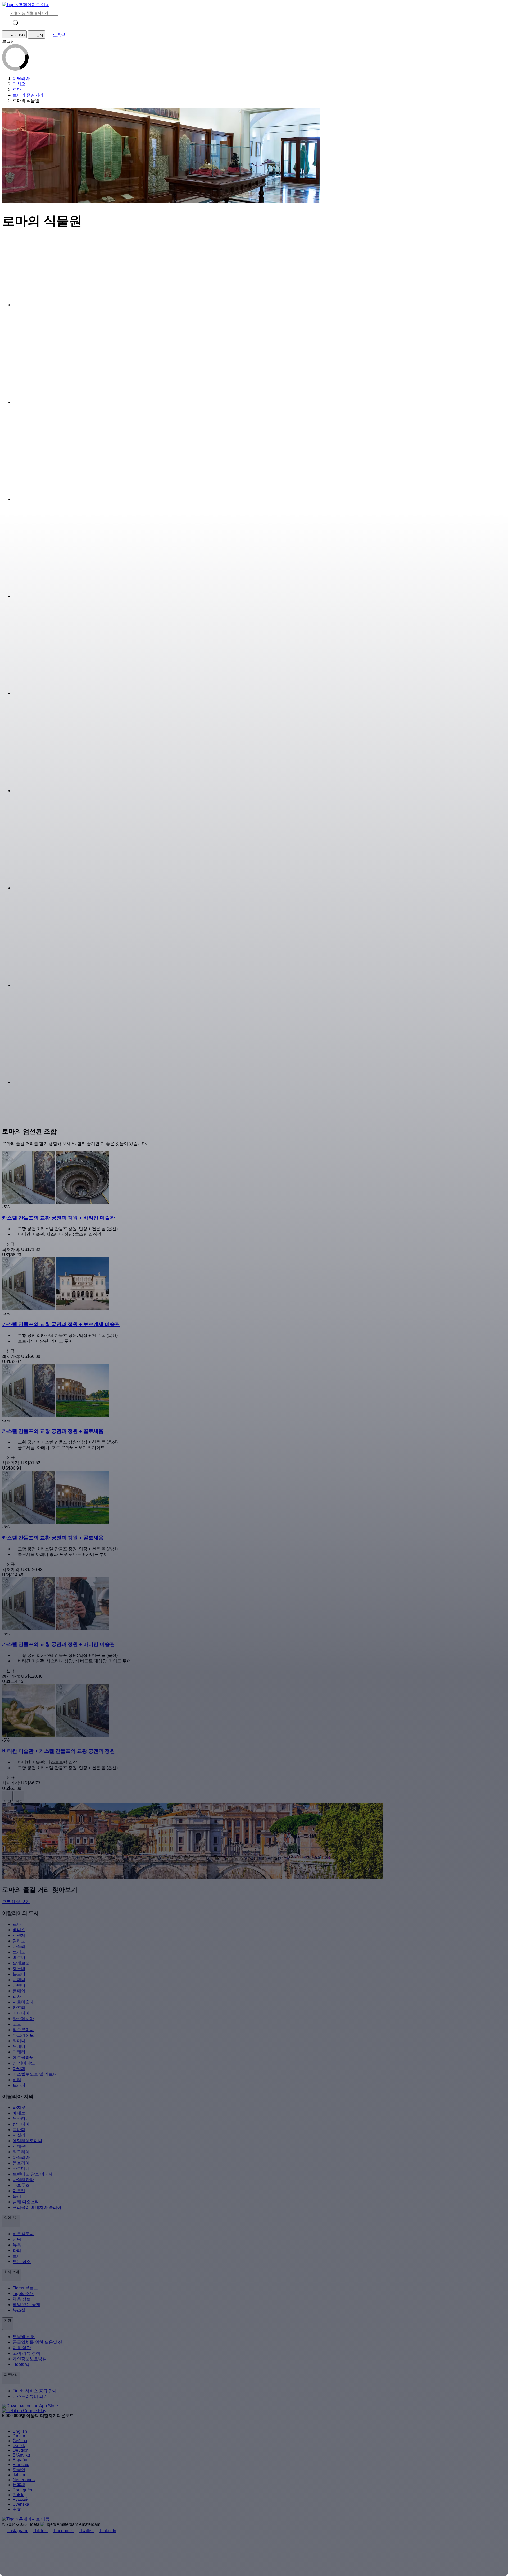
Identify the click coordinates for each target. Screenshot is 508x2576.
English (20, 2431)
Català (19, 2436)
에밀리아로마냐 (28, 2141)
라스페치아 (23, 2019)
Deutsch (21, 2450)
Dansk (19, 2446)
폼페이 (19, 1991)
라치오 (19, 2107)
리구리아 (21, 2152)
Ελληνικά (21, 2455)
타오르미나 (23, 2030)
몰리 (17, 2196)
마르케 (19, 2191)
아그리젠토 (23, 2035)
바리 (17, 2080)
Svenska (21, 2504)
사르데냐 (21, 2168)
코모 (17, 2024)
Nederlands (24, 2480)
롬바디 (19, 2130)
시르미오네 (23, 2002)
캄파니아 (21, 2124)
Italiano (20, 2475)
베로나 (19, 1958)
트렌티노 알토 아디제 (33, 2174)
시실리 (19, 2135)
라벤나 (19, 1985)
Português (22, 2490)
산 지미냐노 (24, 2063)
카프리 (19, 2007)
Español (21, 2460)
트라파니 (21, 2085)
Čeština (20, 2441)
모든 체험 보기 (16, 1902)
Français (21, 2465)
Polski (19, 2495)
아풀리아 (21, 2157)
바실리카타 (23, 2180)
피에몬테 (21, 2146)
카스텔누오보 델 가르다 (35, 2074)
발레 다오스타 (26, 2202)
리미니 (19, 2041)
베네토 (19, 2113)
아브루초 (21, 2185)
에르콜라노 (23, 2057)
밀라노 (19, 1941)
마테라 (19, 2052)
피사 (17, 1996)
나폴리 (19, 1946)
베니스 (19, 1930)
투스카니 (21, 2119)
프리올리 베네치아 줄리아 (37, 2207)
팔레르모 (21, 1963)
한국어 (19, 2470)
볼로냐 (19, 1974)
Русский (21, 2499)
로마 (17, 1924)
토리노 (19, 1952)
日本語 (19, 2485)
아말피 (19, 2069)
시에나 (19, 1980)
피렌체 (19, 1935)
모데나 (19, 2046)
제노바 (19, 1969)
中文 (17, 2509)
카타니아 (21, 2013)
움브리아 (21, 2163)
